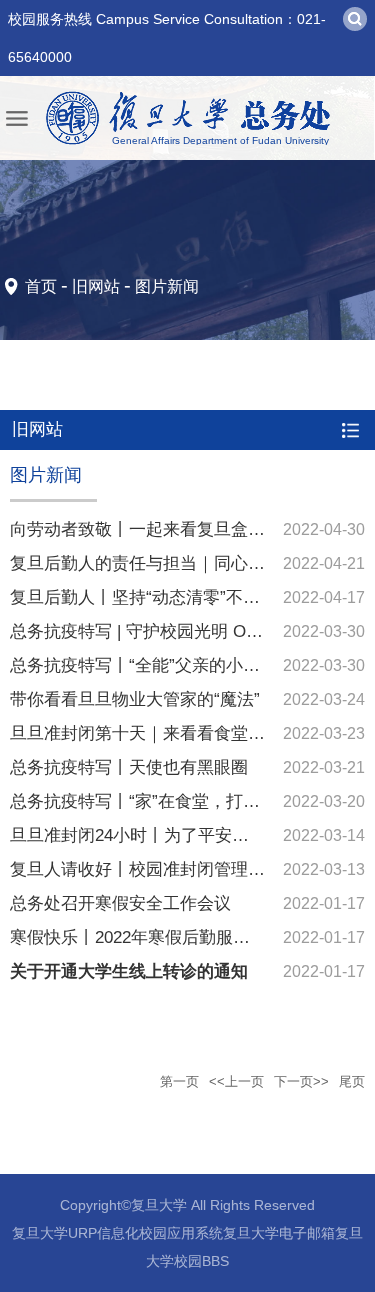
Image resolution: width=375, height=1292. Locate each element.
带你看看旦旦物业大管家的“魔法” (135, 699)
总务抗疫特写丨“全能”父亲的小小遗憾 (152, 665)
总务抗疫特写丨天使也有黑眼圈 (129, 767)
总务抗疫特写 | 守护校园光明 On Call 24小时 (178, 631)
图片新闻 (167, 286)
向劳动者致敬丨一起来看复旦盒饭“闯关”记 (169, 529)
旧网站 (96, 286)
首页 (41, 286)
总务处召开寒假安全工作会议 (120, 903)
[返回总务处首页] (187, 118)
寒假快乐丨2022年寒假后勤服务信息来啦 (164, 937)
